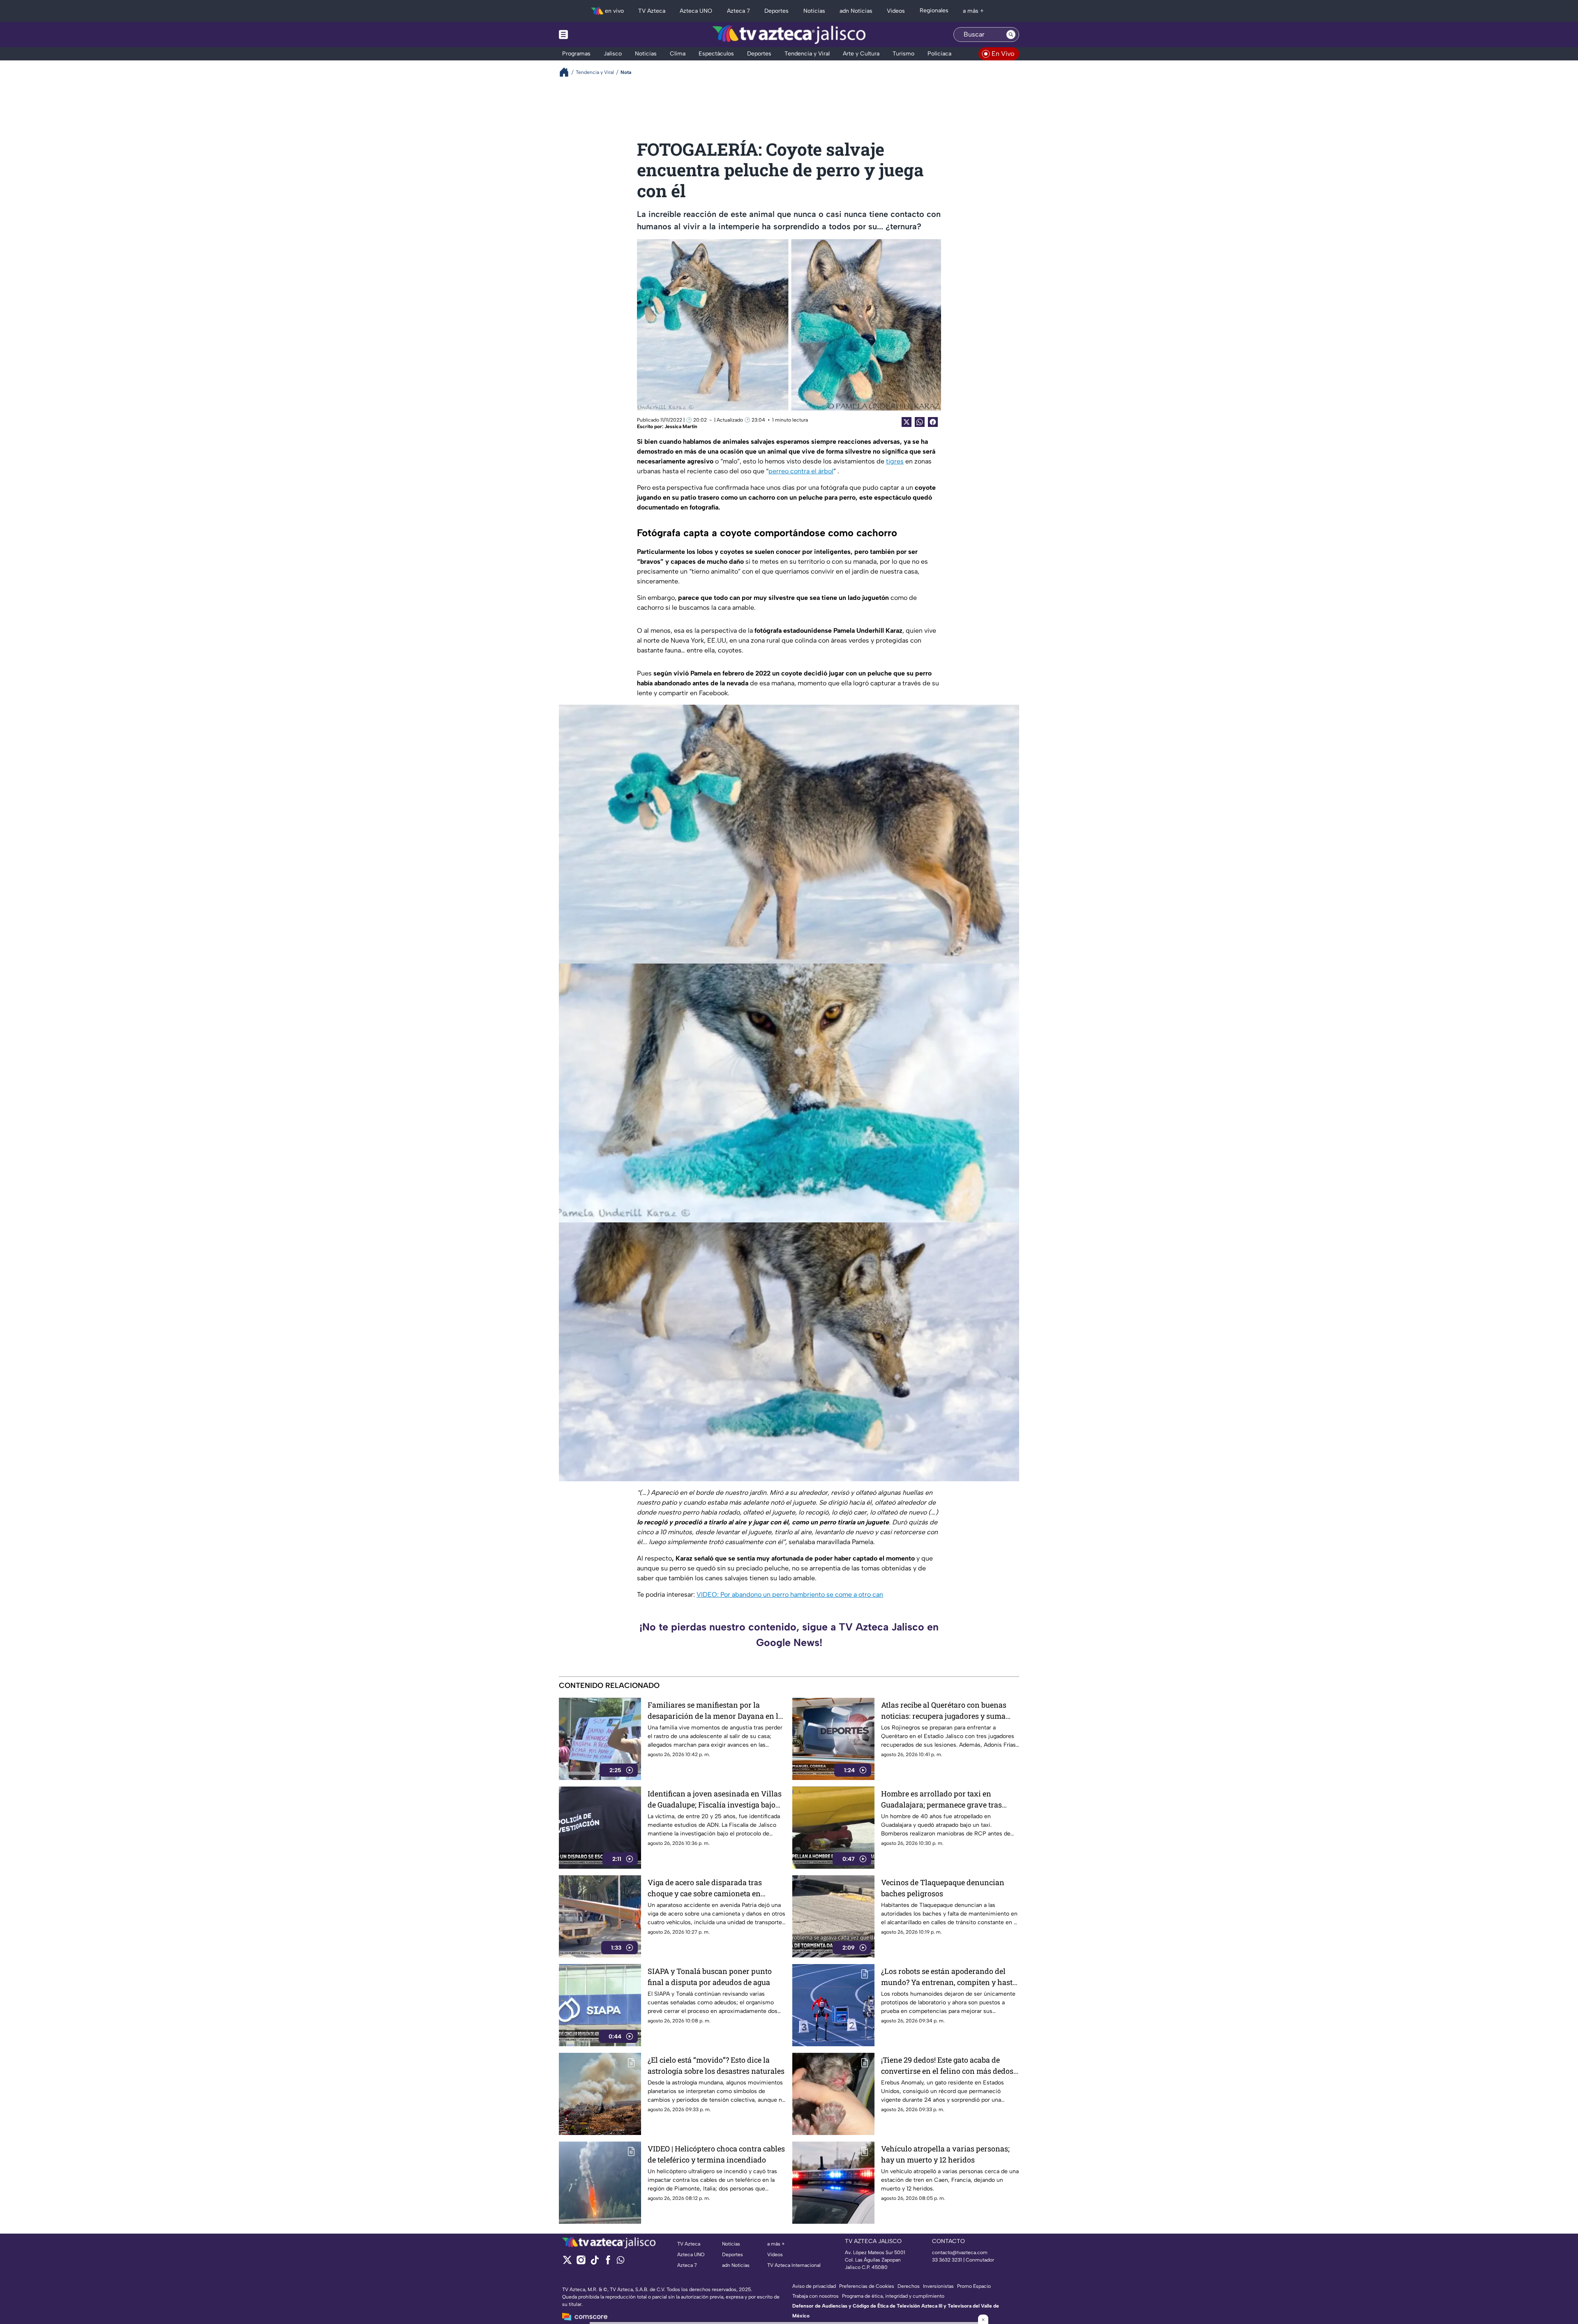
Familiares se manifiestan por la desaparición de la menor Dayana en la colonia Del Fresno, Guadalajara (715, 1711)
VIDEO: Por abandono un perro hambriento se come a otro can (790, 1594)
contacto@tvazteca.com (960, 2253)
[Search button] (1011, 35)
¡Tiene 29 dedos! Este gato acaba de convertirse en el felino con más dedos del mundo (947, 2066)
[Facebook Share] (933, 422)
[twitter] (567, 2263)
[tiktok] (594, 2263)
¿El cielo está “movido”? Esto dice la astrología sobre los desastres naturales (716, 2065)
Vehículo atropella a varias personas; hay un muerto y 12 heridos (945, 2154)
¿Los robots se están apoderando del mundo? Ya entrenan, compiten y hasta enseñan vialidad (949, 1977)
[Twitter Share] (907, 422)
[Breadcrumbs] (567, 72)
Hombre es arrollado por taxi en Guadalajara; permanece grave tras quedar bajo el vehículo (941, 1799)
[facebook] (608, 2263)
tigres (895, 461)
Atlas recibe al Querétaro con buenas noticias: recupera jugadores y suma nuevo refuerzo (944, 1711)
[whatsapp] (621, 2262)
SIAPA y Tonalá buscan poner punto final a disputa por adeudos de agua (710, 1977)
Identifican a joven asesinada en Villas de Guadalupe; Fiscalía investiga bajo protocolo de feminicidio (715, 1799)
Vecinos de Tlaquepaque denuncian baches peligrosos (943, 1888)
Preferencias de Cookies (867, 2286)
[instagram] (581, 2263)
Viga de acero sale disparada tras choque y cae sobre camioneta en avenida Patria (705, 1888)
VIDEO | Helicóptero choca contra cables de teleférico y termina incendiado (716, 2154)
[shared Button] (920, 422)
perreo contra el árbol (801, 471)
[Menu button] (592, 35)
